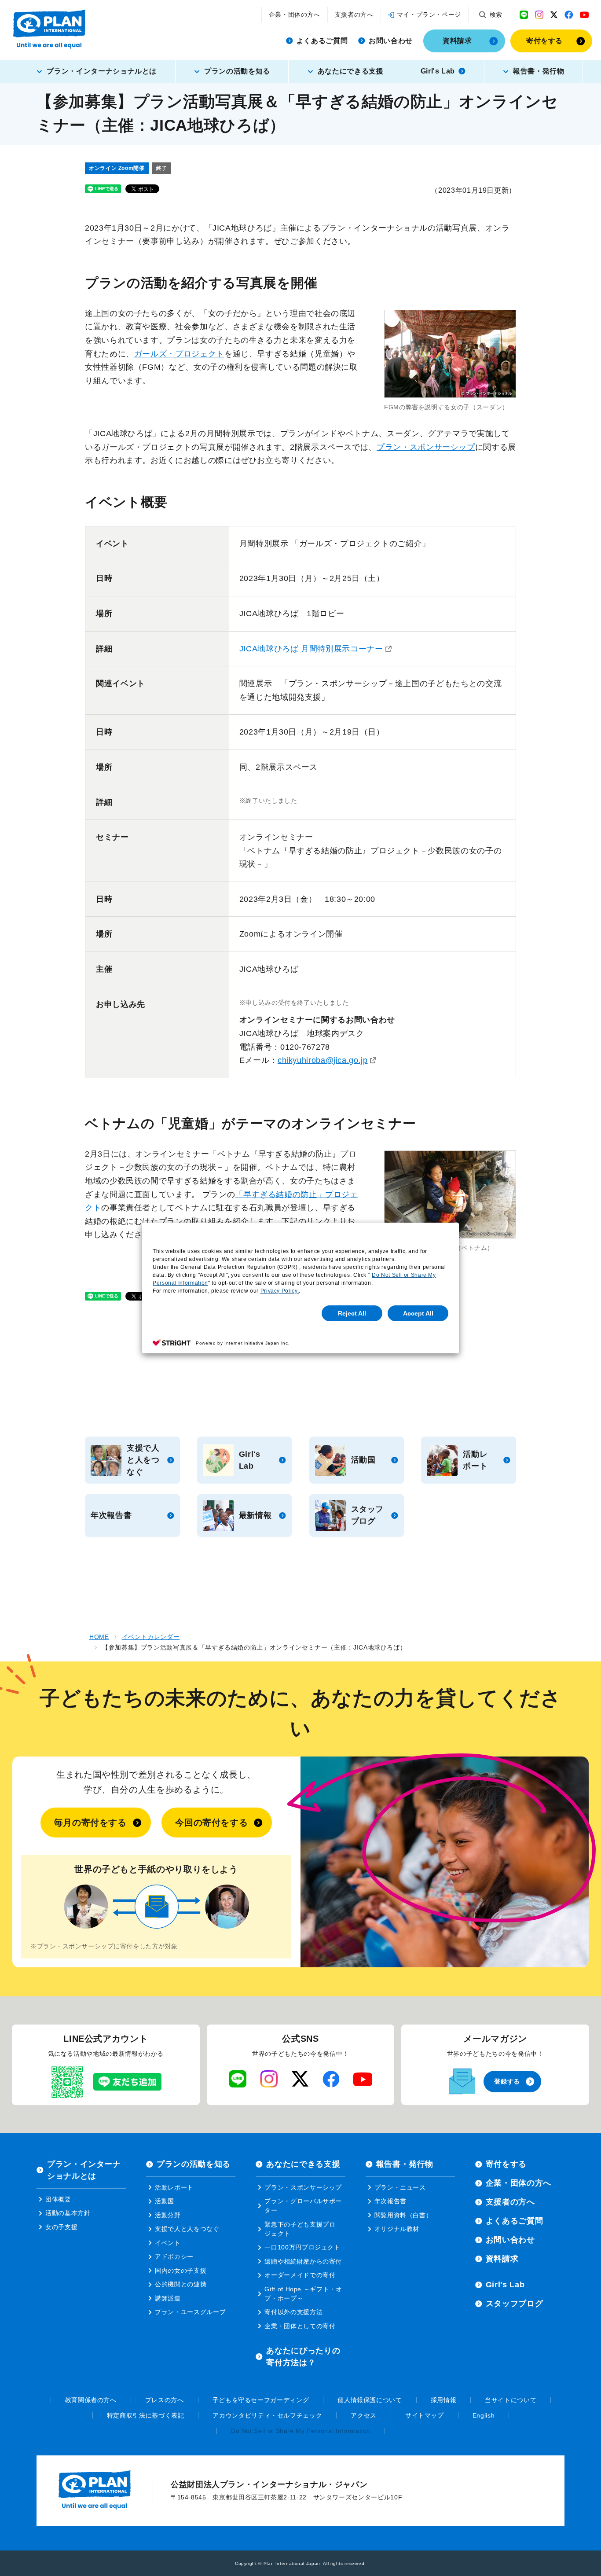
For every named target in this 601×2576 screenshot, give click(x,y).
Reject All (352, 1313)
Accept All (418, 1313)
